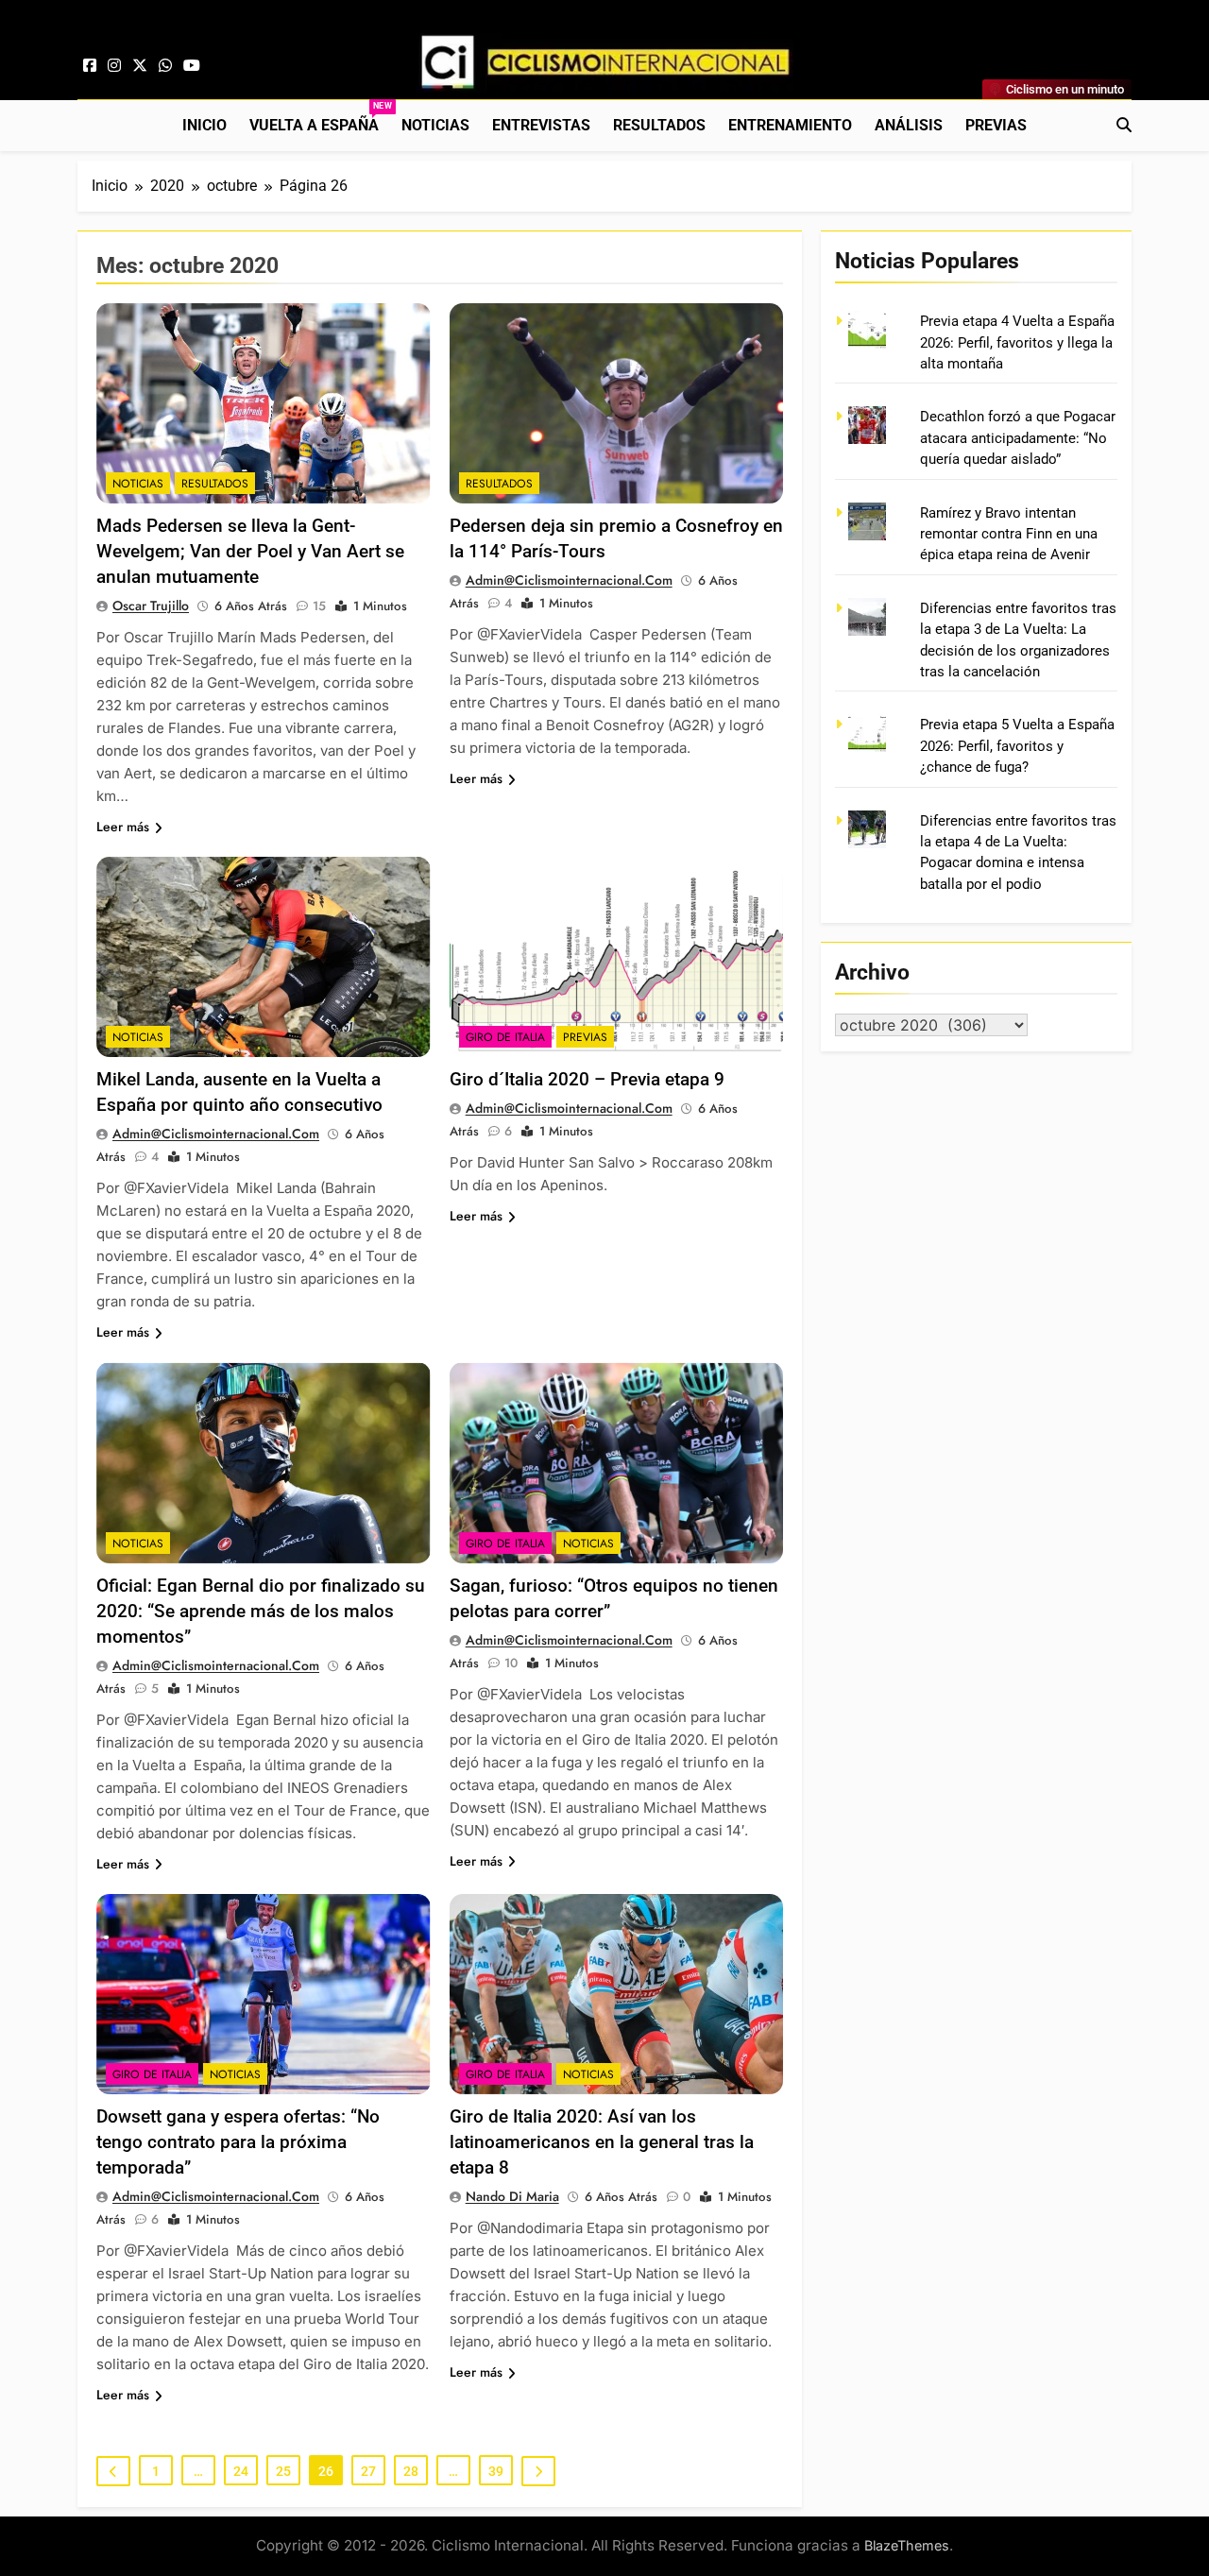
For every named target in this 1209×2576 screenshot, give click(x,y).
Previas (996, 125)
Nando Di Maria (512, 2196)
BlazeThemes (907, 2545)
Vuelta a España (320, 118)
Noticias (435, 125)
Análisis (909, 125)
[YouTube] (192, 66)
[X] (140, 66)
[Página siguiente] (538, 2471)
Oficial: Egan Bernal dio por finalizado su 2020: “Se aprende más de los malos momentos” (261, 1611)
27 (368, 2471)
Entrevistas (541, 125)
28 (411, 2471)
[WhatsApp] (165, 66)
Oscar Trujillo (151, 606)
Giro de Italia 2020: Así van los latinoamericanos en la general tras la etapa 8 (602, 2142)
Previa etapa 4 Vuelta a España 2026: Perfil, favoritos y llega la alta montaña (1017, 342)
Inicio (204, 125)
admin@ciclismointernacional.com (569, 580)
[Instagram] (114, 66)
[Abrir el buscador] (1124, 125)
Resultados (659, 125)
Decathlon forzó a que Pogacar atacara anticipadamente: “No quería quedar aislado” (1018, 438)
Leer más (123, 827)
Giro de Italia (505, 1037)
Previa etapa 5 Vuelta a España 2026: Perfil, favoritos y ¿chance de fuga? (1017, 746)
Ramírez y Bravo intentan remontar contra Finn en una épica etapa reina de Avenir (1009, 534)
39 (496, 2471)
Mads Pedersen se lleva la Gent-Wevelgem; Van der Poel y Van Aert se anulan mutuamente (250, 551)
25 (283, 2471)
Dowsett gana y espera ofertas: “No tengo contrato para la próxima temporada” (238, 2142)
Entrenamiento (790, 125)
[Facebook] (90, 66)
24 (241, 2471)
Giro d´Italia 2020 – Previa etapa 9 (587, 1079)
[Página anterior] (113, 2471)
